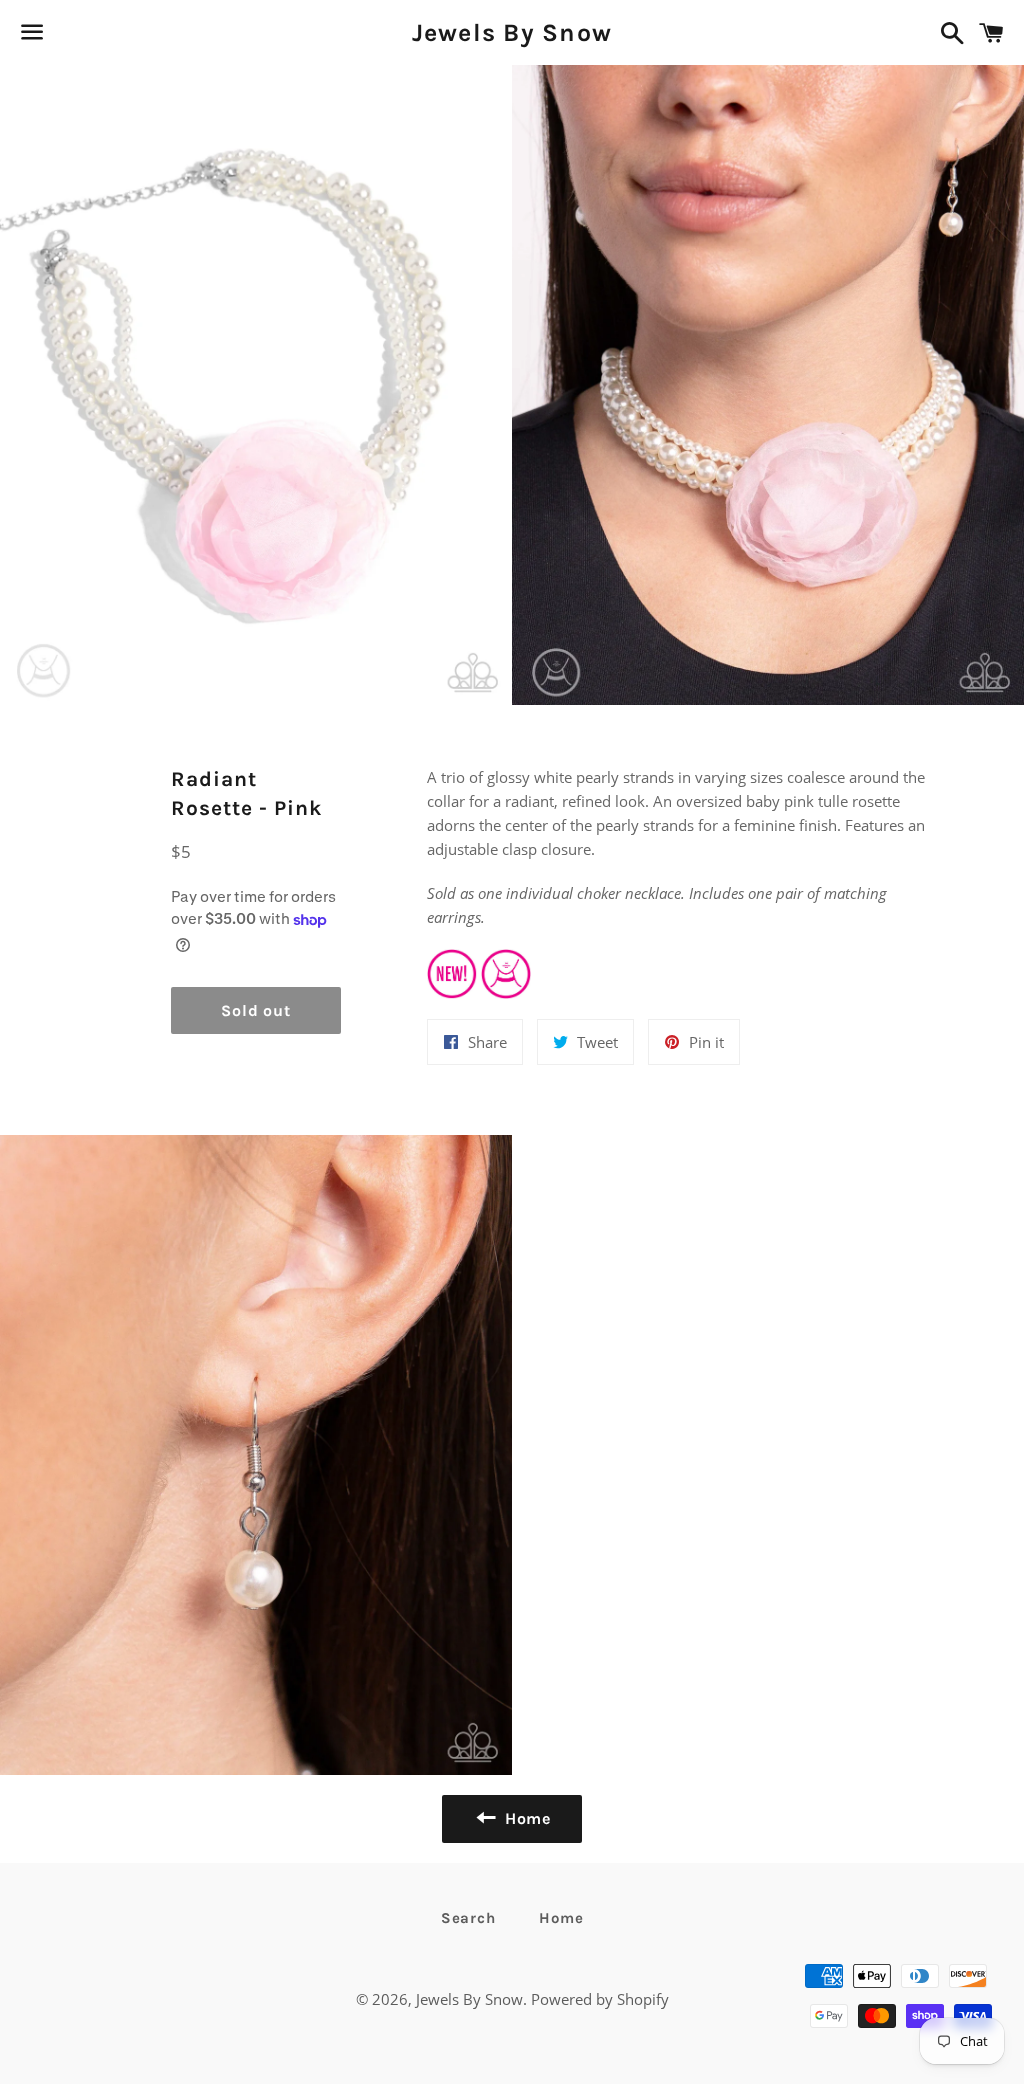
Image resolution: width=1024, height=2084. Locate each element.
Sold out (255, 1010)
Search (468, 1918)
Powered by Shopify (600, 1999)
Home (561, 1918)
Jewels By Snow (512, 32)
